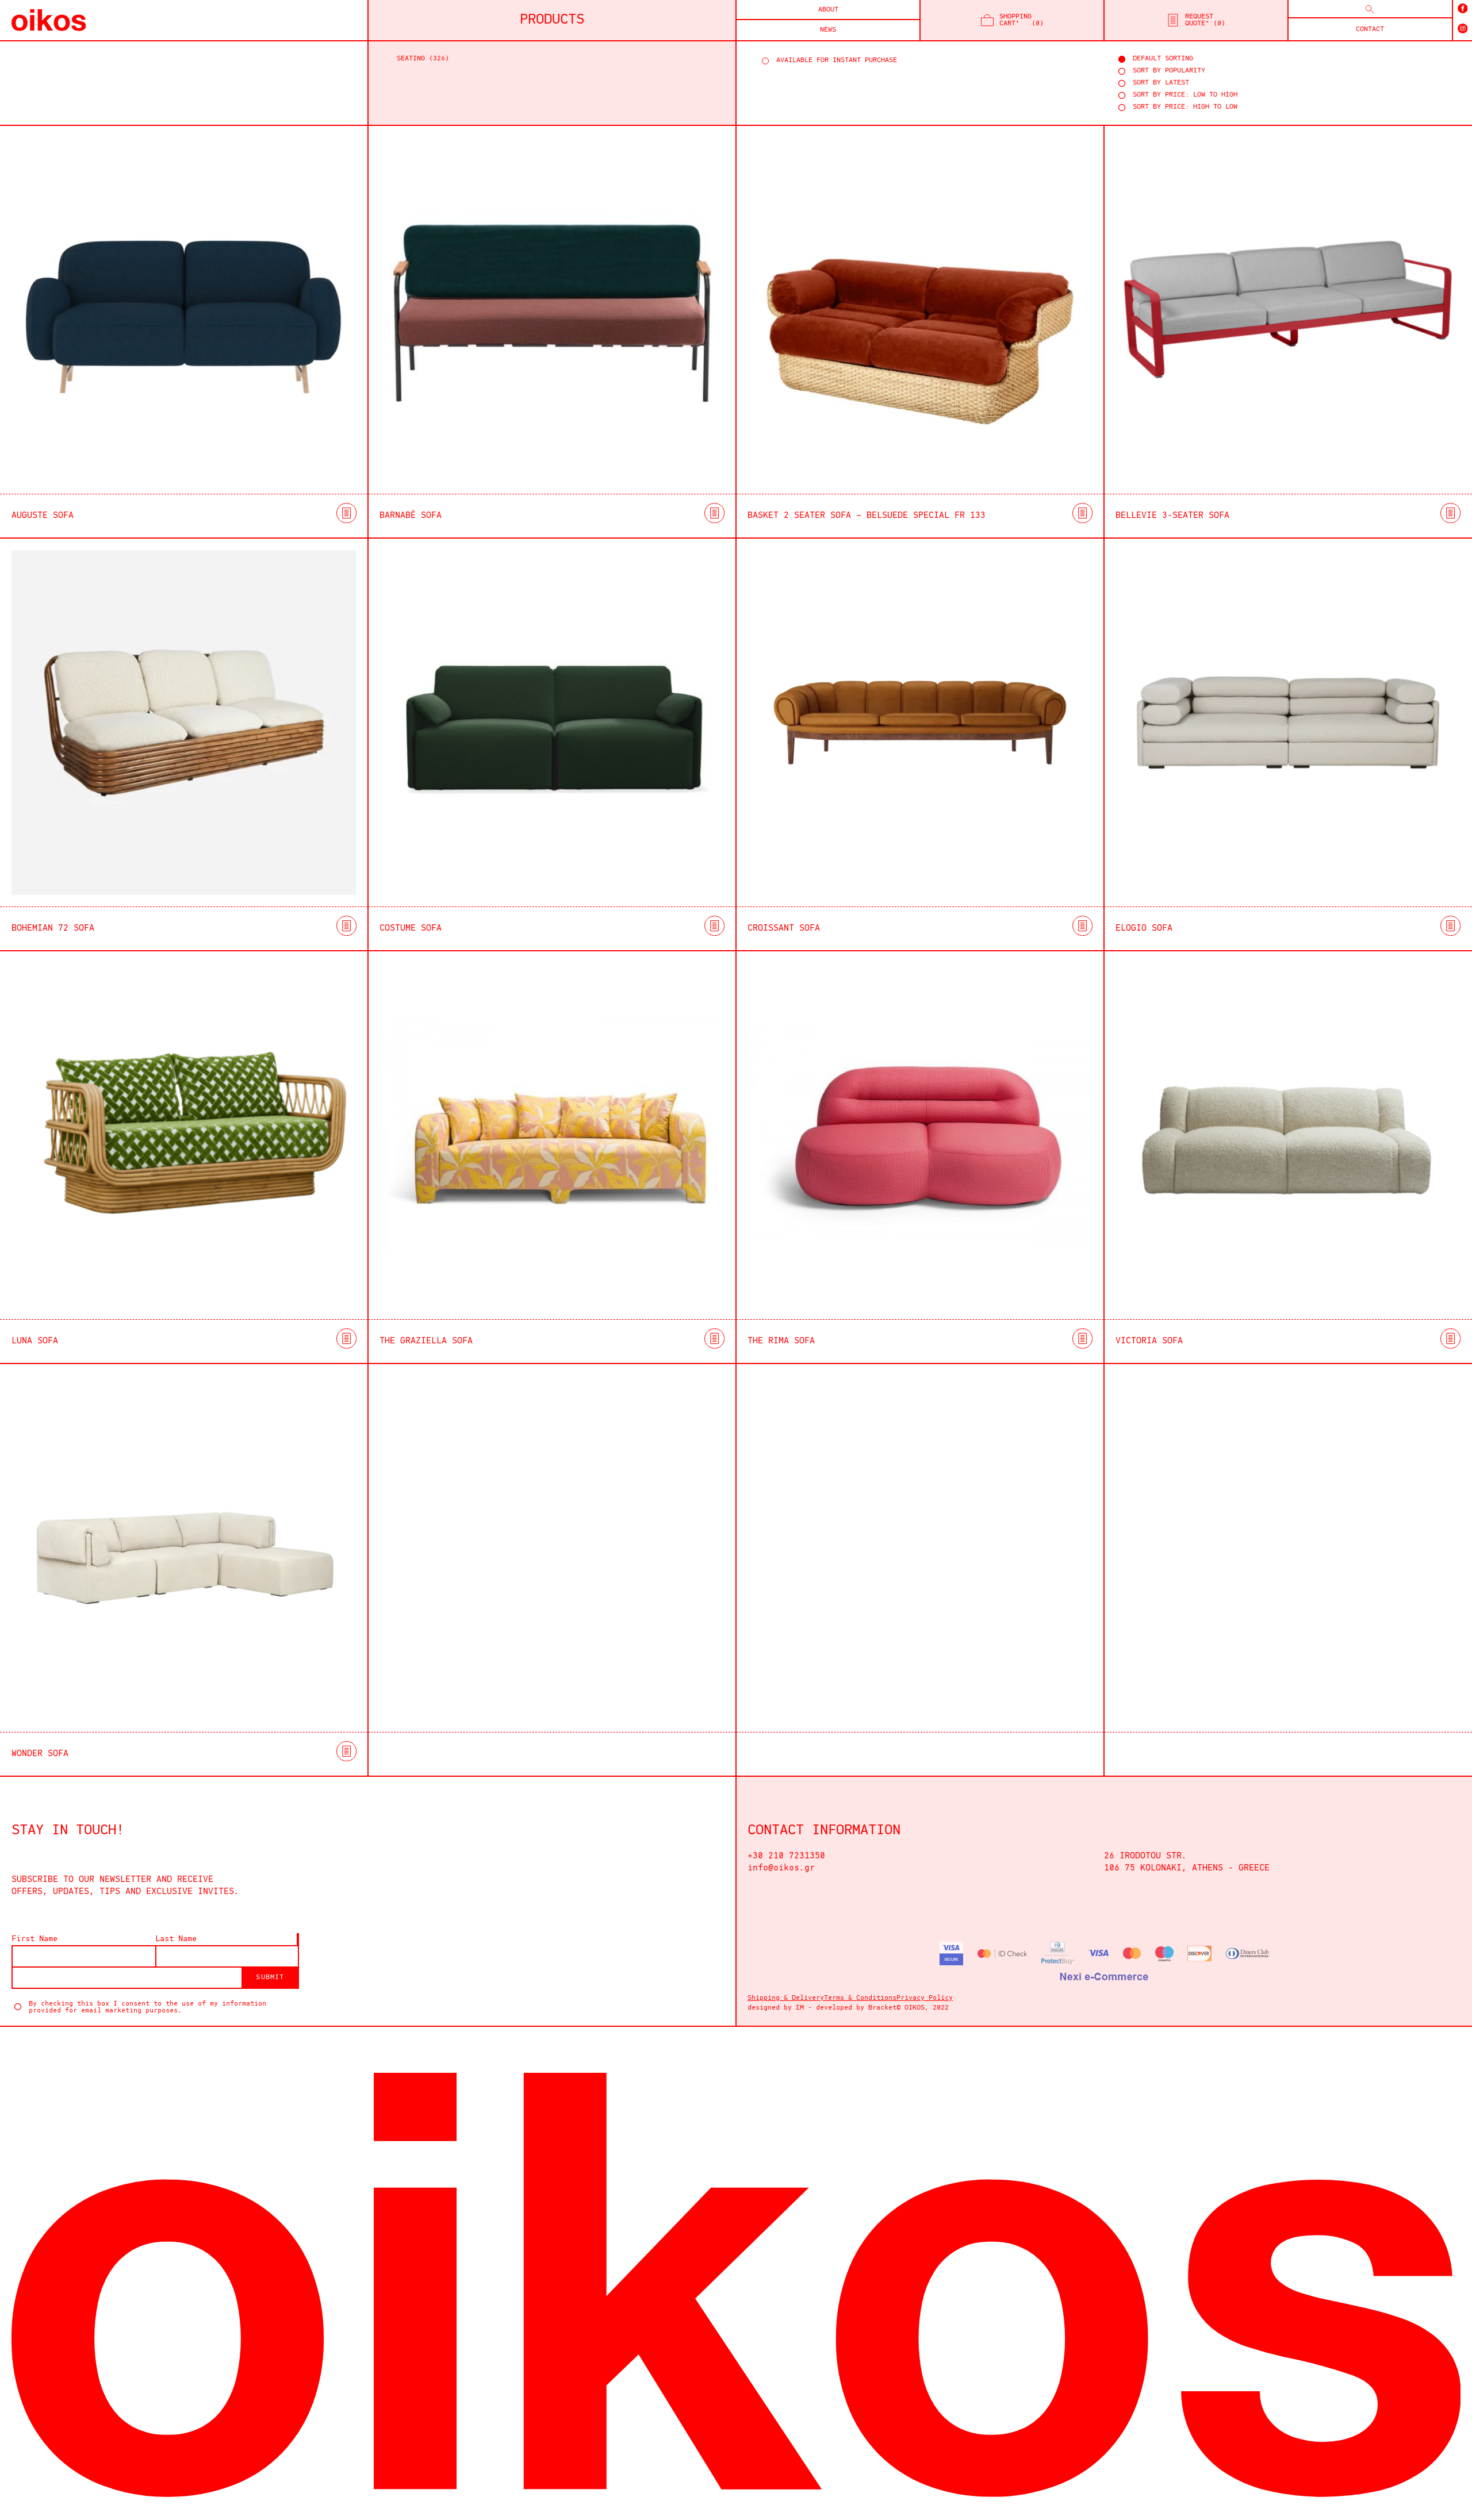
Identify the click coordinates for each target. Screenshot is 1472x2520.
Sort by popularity (1169, 71)
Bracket (882, 2008)
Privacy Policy (925, 1998)
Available (926, 61)
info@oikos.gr (781, 1868)
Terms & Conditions (860, 1998)
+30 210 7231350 (786, 1856)
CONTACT (1370, 29)
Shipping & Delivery (786, 1998)
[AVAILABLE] (926, 61)
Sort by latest (1161, 83)
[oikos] (43, 20)
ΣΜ (800, 2008)
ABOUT (828, 10)
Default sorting (1163, 59)
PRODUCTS (552, 20)
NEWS (828, 30)
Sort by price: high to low (1185, 107)
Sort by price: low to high (1185, 95)
